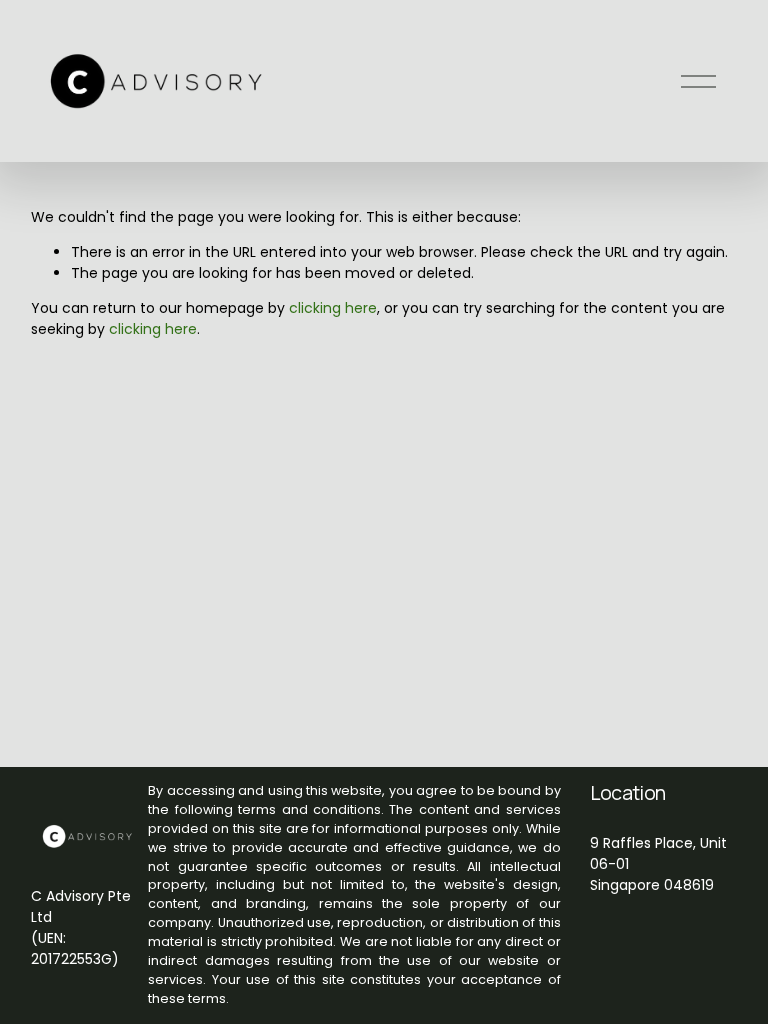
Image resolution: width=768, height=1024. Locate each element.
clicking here (333, 308)
